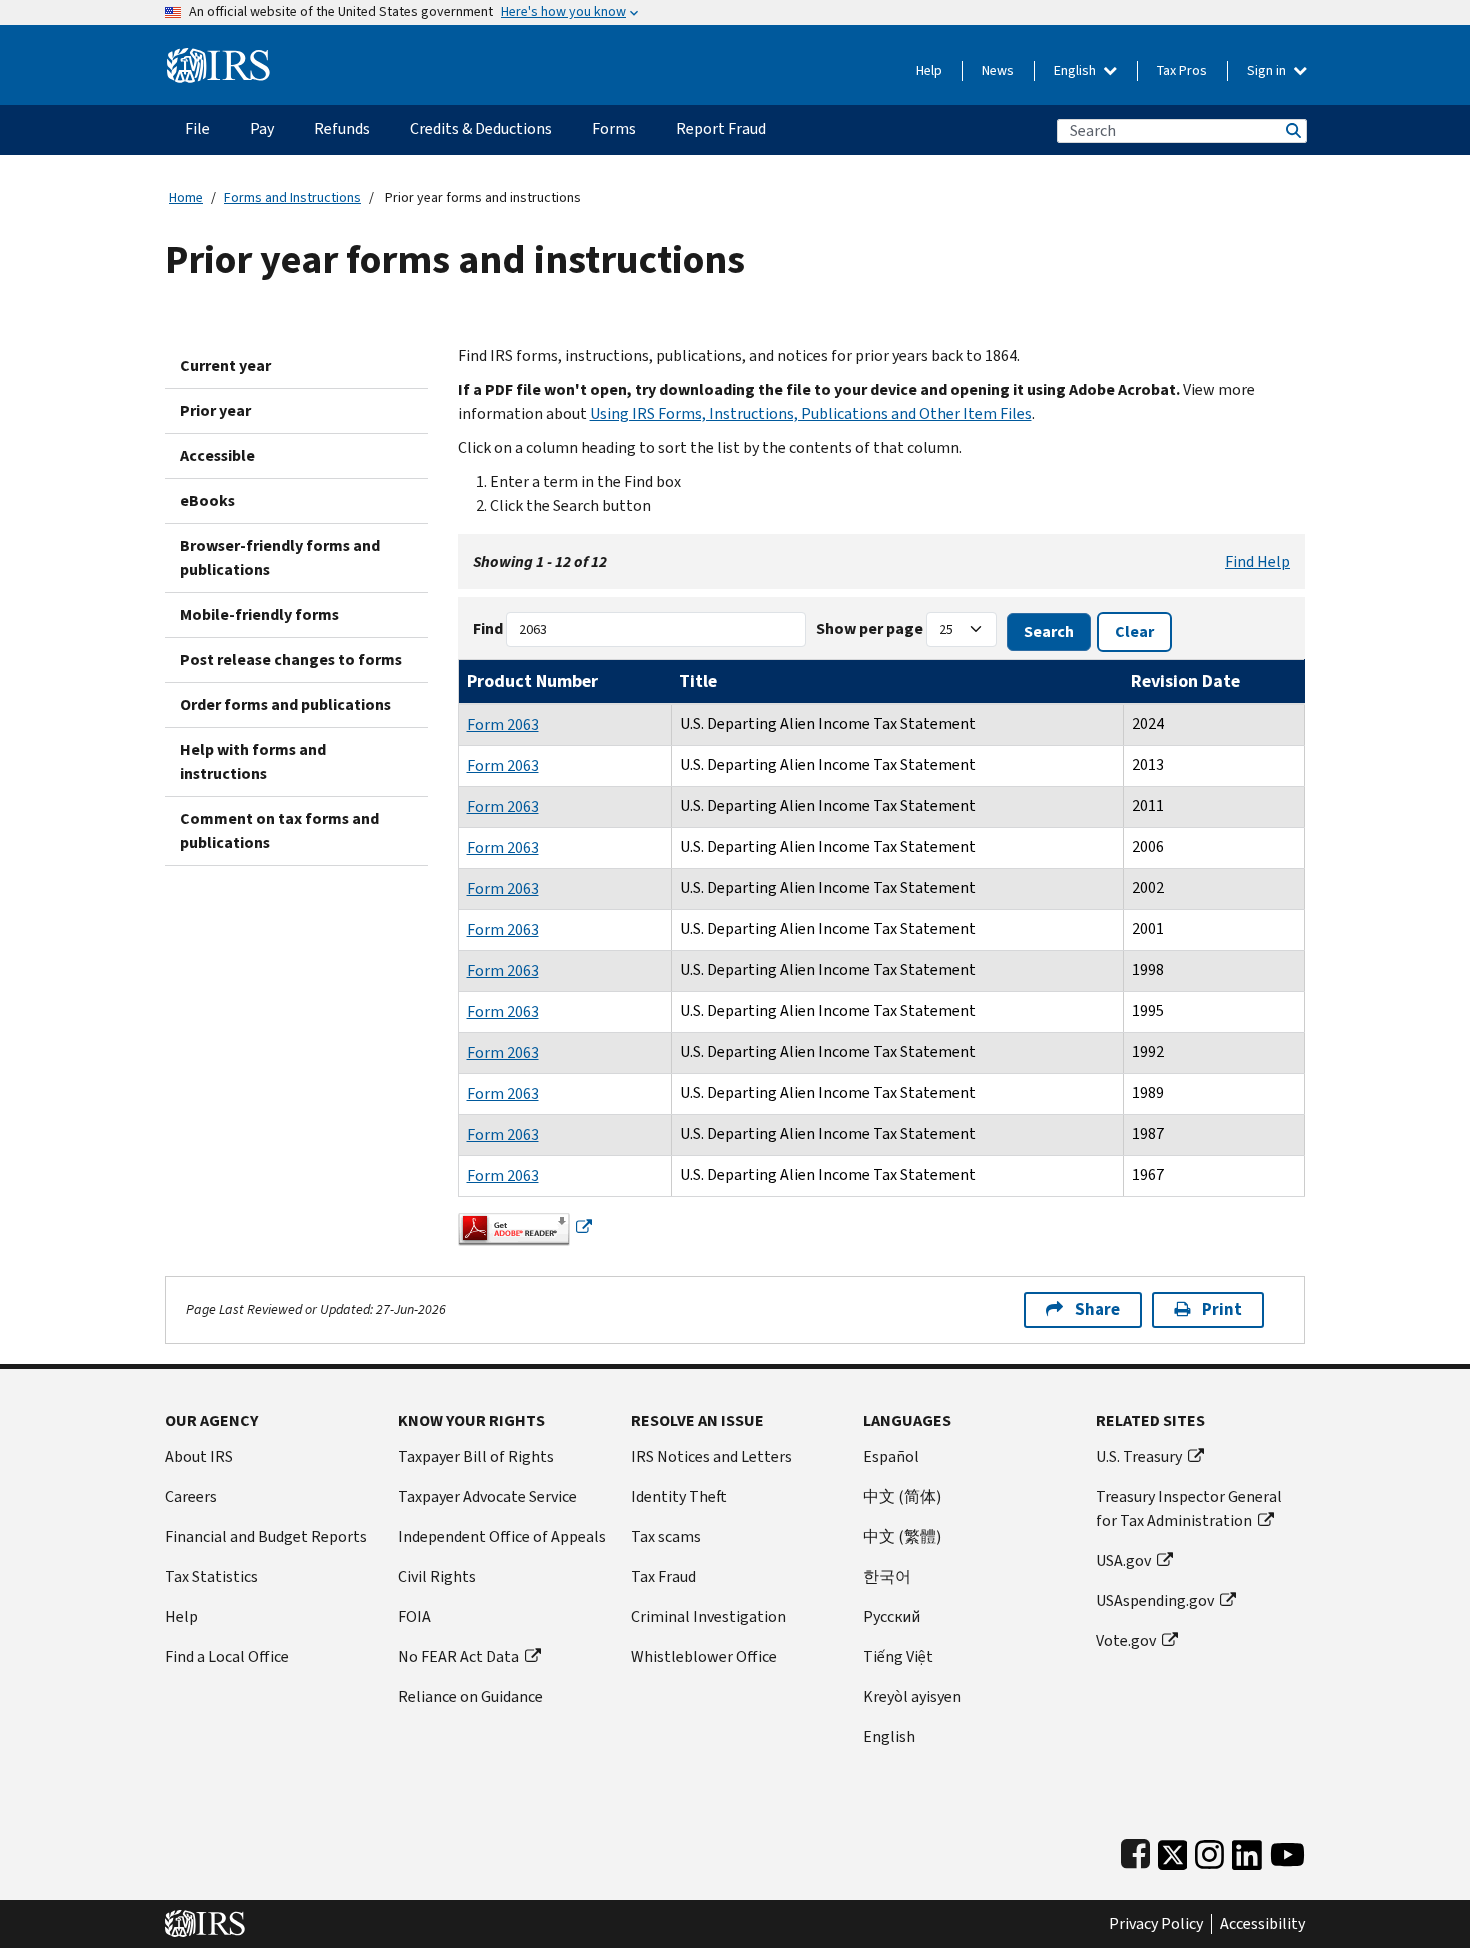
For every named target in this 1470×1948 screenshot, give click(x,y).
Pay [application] (262, 128)
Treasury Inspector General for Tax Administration (1189, 1508)
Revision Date (1185, 681)
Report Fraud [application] (721, 128)
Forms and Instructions (292, 197)
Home (186, 197)
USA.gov (1123, 1560)
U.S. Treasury (1139, 1456)
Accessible (217, 455)
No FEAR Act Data (458, 1656)
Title (698, 681)
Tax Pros (1182, 70)
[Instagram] (1209, 1850)
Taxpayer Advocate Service (487, 1496)
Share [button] (1097, 1309)
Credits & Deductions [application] (481, 128)
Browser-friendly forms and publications (280, 557)
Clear (1134, 631)
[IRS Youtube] (1287, 1850)
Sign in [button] (1268, 70)
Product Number (532, 681)
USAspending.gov (1155, 1600)
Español (891, 1456)
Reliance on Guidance (470, 1696)
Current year (225, 365)
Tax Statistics (211, 1576)
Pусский (891, 1616)
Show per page (869, 628)
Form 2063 (503, 724)
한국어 (887, 1576)
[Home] (218, 57)
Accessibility (1262, 1924)
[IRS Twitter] (1173, 1850)
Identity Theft (679, 1496)
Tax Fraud (663, 1576)
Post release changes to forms (291, 659)
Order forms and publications (285, 704)
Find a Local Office (227, 1656)
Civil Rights (437, 1576)
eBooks (207, 500)
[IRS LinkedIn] (1247, 1850)
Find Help (1257, 561)
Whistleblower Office (704, 1656)
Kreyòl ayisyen (912, 1696)
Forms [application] (614, 128)
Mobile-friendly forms (259, 614)
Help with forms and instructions (253, 761)
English (1076, 70)
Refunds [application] (342, 128)
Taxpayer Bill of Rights (476, 1456)
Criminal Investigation (708, 1616)
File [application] (197, 128)
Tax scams (666, 1536)
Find (488, 628)
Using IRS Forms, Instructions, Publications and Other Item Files (811, 413)
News (998, 70)
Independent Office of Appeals (502, 1536)
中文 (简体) (902, 1496)
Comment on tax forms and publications (279, 830)
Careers (191, 1496)
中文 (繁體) (902, 1536)
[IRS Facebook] (1135, 1850)
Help (929, 70)
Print (1222, 1309)
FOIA (414, 1616)
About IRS (199, 1456)
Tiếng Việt (898, 1656)
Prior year (215, 410)
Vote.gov (1126, 1640)
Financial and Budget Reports (266, 1536)
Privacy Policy (1156, 1924)
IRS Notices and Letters (711, 1456)
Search (1292, 130)
